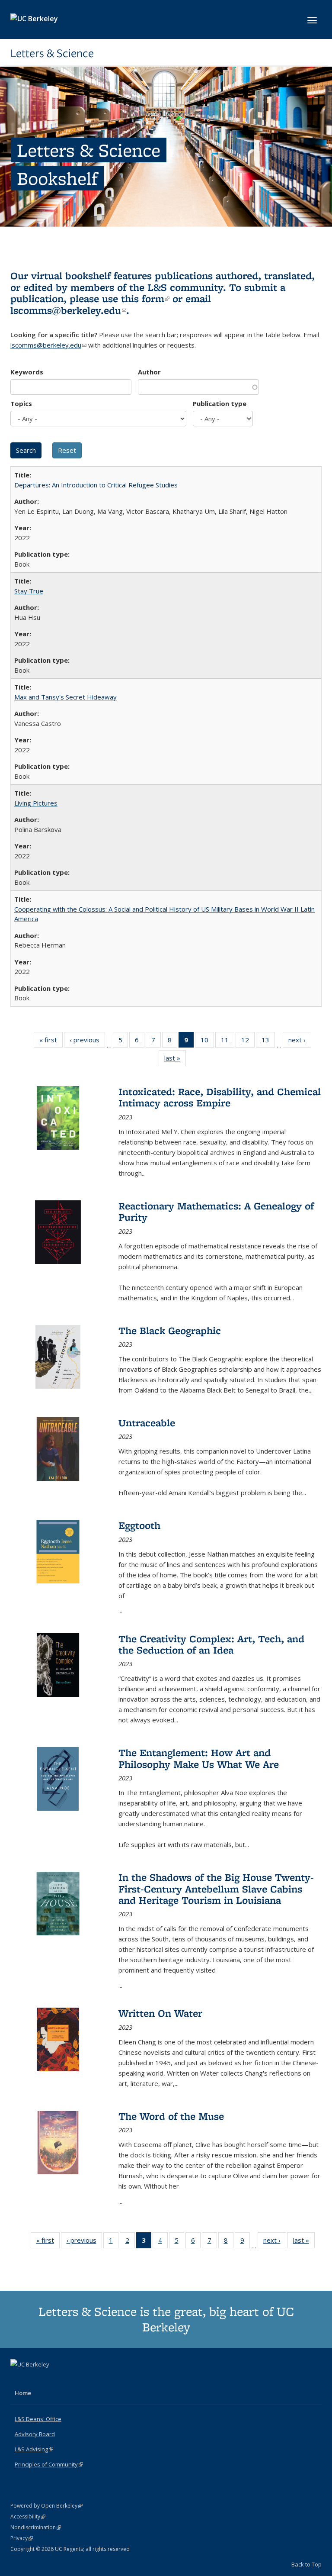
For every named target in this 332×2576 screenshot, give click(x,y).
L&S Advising (34, 2449)
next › (300, 1042)
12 (248, 1042)
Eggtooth (139, 1525)
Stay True (29, 591)
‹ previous (87, 1042)
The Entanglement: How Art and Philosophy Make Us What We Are (199, 1758)
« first (51, 1042)
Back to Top (306, 2564)
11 (228, 1042)
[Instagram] (52, 2379)
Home (23, 2393)
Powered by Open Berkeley (46, 2506)
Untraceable (147, 1423)
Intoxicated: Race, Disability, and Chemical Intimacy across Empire (220, 1097)
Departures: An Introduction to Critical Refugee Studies (96, 485)
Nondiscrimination (36, 2527)
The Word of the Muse (171, 2116)
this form (145, 298)
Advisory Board (35, 2434)
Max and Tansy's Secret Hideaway (65, 697)
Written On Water (160, 2013)
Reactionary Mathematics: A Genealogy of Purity (216, 1211)
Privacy (22, 2538)
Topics (21, 403)
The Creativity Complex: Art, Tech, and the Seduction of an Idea (211, 1644)
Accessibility (28, 2516)
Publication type (220, 403)
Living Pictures (36, 803)
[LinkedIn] (35, 2379)
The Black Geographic (170, 1330)
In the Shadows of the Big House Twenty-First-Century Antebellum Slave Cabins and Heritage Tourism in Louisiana (216, 1889)
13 (268, 1042)
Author (149, 372)
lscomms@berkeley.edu (68, 310)
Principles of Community (49, 2464)
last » (175, 1060)
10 (207, 1042)
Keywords (27, 372)
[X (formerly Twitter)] (18, 2379)
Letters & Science (52, 53)
